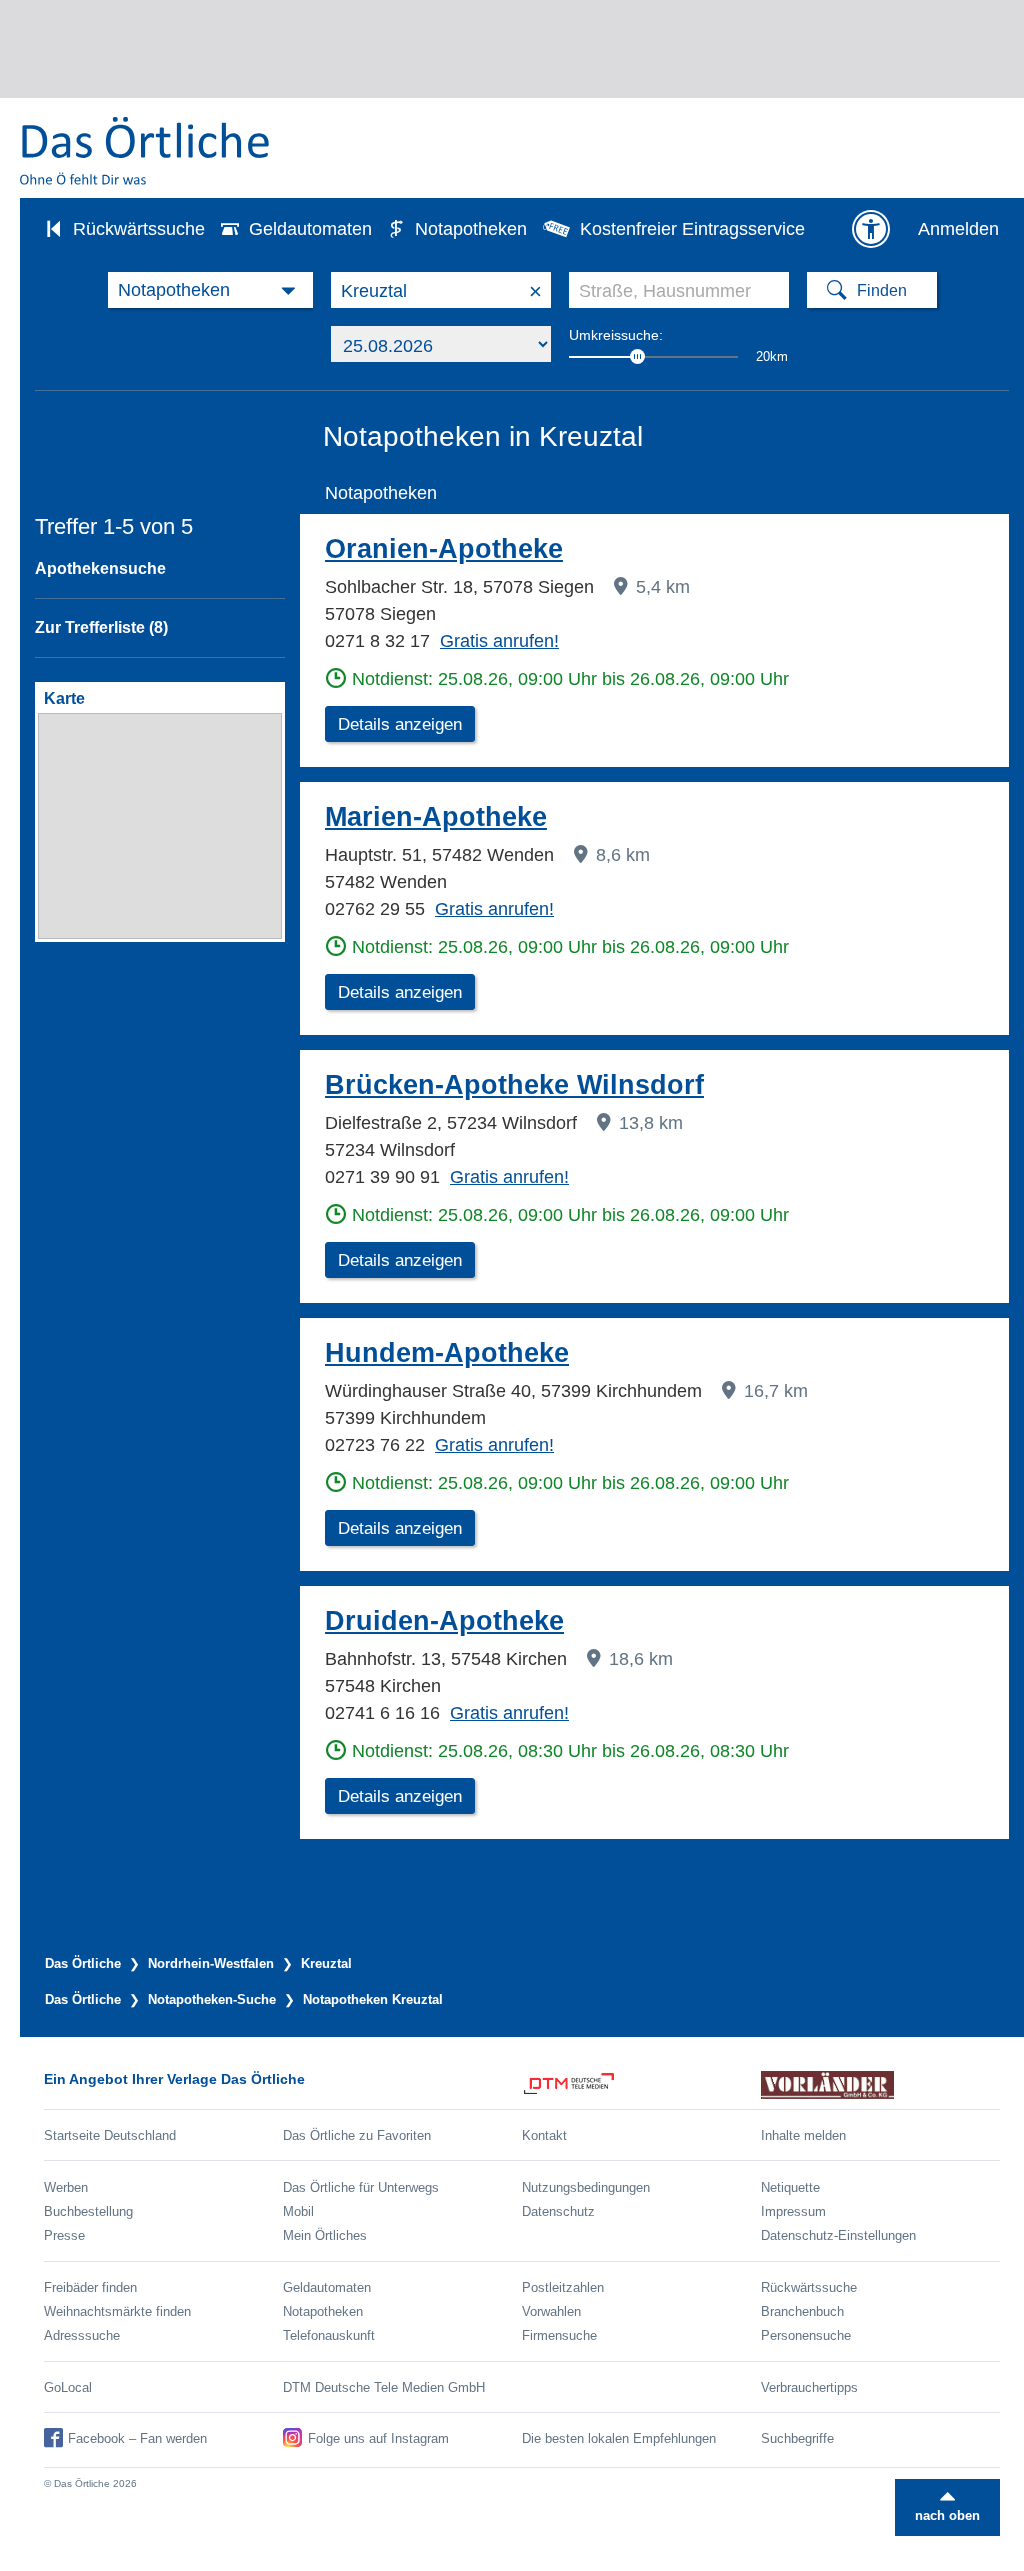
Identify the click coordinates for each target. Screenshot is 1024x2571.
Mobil (298, 2211)
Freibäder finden (90, 2287)
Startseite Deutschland (110, 2135)
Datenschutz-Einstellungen (838, 2235)
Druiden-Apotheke (444, 1621)
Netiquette (790, 2187)
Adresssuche (82, 2335)
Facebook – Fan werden (137, 2438)
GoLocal (68, 2387)
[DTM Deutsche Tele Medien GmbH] (641, 2085)
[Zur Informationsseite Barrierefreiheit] (871, 229)
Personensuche (806, 2335)
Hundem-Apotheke (447, 1353)
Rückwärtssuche (139, 229)
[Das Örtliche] (146, 150)
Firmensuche (559, 2335)
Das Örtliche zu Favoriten (357, 2135)
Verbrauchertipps (809, 2387)
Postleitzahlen (563, 2287)
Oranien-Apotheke (444, 549)
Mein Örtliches (325, 2235)
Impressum (793, 2211)
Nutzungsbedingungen (586, 2187)
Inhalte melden (803, 2135)
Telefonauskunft (329, 2335)
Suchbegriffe (797, 2438)
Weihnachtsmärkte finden (117, 2311)
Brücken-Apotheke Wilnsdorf (514, 1085)
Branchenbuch (802, 2311)
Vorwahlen (551, 2311)
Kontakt (544, 2135)
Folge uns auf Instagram (378, 2438)
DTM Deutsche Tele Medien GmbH (384, 2387)
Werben (66, 2187)
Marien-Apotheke (436, 817)
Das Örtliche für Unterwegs (361, 2187)
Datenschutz (558, 2211)
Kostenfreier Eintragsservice (692, 229)
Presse (64, 2235)
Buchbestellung (88, 2211)
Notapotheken (471, 229)
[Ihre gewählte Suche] (210, 290)
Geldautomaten (310, 229)
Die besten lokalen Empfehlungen (619, 2438)
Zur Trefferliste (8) (101, 627)
